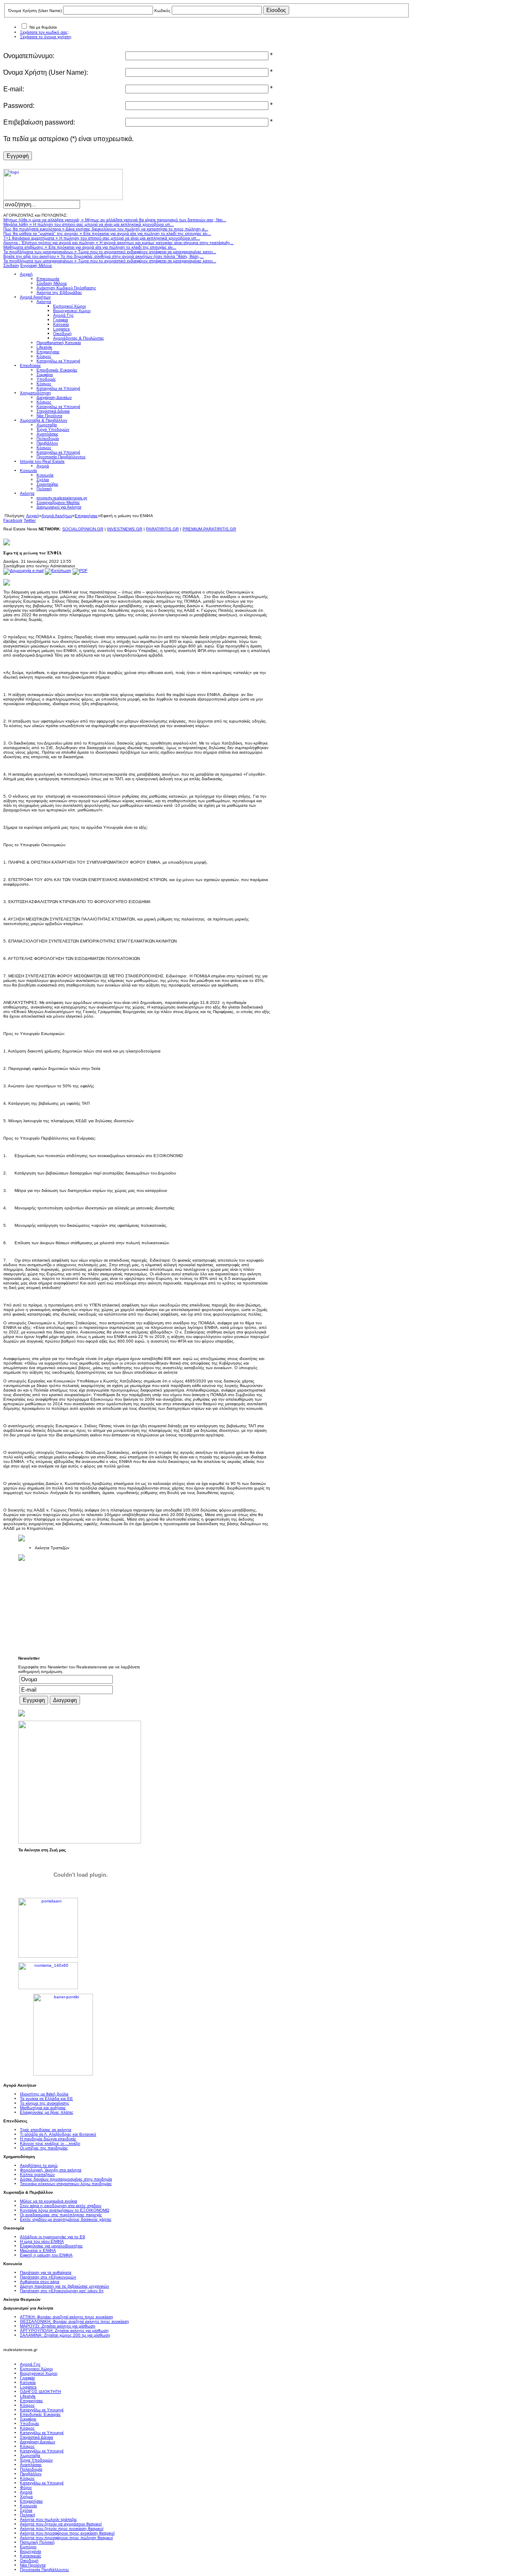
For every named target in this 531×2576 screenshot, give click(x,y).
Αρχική (33, 516)
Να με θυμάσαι (43, 27)
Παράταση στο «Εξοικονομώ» (48, 2277)
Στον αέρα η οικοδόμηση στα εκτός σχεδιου (61, 2206)
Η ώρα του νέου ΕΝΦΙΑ (42, 2241)
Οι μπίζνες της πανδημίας (44, 2148)
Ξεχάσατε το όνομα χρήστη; (46, 37)
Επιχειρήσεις (86, 516)
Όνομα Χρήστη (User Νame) (35, 11)
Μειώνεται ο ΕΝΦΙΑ (38, 2250)
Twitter (30, 520)
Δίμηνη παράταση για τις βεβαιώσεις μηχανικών (65, 2286)
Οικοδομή (29, 2560)
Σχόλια (26, 2510)
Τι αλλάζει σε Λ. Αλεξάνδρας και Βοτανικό (58, 2134)
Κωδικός (162, 11)
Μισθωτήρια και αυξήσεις (43, 2108)
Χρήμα (26, 2497)
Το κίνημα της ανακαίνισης (45, 2103)
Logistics (28, 2387)
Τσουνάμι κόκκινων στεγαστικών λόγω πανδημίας (66, 2184)
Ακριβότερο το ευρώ (39, 2165)
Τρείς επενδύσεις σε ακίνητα (46, 2130)
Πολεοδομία (31, 2469)
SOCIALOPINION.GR (83, 529)
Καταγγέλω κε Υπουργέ (42, 2410)
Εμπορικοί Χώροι (36, 2369)
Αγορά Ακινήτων (57, 516)
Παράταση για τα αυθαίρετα (46, 2272)
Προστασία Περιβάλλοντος (45, 2570)
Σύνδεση (11, 265)
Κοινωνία (28, 2506)
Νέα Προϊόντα (33, 2565)
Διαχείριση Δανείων (38, 2442)
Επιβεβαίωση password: (39, 122)
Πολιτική (28, 2515)
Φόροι (26, 2487)
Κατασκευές (31, 2556)
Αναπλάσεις (31, 2465)
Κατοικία (28, 2382)
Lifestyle (28, 2396)
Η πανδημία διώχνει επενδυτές (48, 2139)
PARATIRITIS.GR (162, 529)
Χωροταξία (30, 2455)
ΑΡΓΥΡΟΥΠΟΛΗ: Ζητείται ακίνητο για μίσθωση (64, 2331)
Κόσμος (27, 2405)
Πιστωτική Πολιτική (37, 2542)
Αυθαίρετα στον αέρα (40, 2282)
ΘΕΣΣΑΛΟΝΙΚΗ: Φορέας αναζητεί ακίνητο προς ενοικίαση (74, 2321)
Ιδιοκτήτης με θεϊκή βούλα (44, 2094)
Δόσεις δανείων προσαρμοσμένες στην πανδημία (66, 2179)
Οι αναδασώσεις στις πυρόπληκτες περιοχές (61, 2215)
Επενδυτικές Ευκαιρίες (40, 2414)
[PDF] (80, 570)
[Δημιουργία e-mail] (23, 570)
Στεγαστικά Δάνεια (37, 2437)
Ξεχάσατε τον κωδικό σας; (44, 32)
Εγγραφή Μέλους (36, 265)
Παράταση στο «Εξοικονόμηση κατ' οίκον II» (62, 2291)
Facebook (13, 520)
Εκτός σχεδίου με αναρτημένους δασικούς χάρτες (66, 2219)
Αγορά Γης (30, 2364)
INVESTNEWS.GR (125, 529)
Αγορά (26, 2492)
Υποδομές (30, 2423)
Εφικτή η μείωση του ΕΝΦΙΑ (46, 2255)
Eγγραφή (18, 156)
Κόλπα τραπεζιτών (37, 2174)
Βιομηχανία (30, 2551)
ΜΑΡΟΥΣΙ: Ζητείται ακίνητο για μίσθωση (58, 2326)
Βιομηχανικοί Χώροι (39, 2373)
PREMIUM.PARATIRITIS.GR (209, 529)
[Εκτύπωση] (58, 570)
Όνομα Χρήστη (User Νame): (46, 72)
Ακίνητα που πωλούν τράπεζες (49, 2519)
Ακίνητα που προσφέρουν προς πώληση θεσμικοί (66, 2538)
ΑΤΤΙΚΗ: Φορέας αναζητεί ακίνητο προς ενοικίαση (67, 2317)
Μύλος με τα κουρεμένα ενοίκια (49, 2201)
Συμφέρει (28, 2419)
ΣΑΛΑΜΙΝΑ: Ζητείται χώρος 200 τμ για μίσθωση (65, 2335)
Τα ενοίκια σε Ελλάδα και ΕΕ (46, 2099)
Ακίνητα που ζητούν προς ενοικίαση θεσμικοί (62, 2528)
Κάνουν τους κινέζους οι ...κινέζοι (50, 2143)
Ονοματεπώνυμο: (29, 56)
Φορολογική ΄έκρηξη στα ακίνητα (51, 2170)
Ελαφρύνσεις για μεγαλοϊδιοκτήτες (51, 2246)
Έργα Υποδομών (36, 2460)
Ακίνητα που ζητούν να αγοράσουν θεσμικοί (61, 2524)
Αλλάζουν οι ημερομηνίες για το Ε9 (52, 2237)
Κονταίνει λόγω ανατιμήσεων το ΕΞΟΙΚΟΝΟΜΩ (65, 2210)
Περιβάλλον (31, 2474)
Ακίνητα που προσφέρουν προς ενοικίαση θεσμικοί (67, 2533)
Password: (19, 106)
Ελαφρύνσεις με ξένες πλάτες (47, 2112)
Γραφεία (27, 2378)
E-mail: (14, 89)
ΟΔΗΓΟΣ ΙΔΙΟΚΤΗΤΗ (40, 2392)
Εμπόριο (28, 2547)
